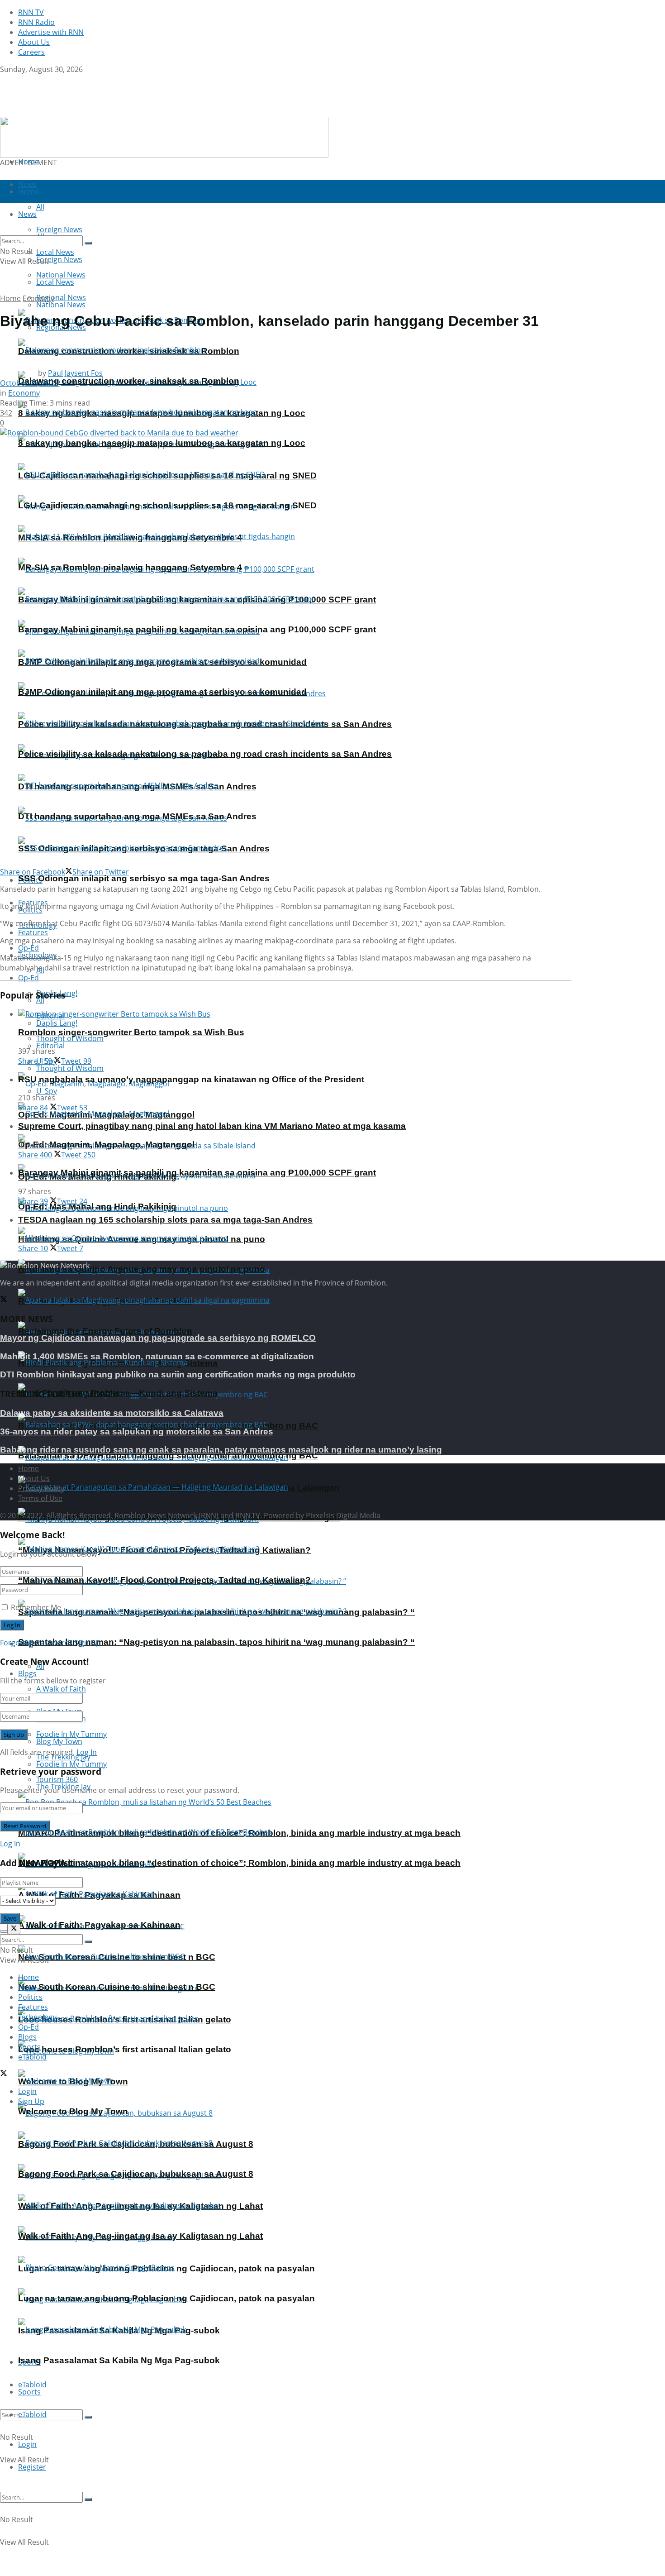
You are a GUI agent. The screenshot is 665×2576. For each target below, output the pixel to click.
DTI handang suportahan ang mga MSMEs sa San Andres (137, 816)
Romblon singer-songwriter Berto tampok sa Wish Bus (131, 1032)
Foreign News (59, 259)
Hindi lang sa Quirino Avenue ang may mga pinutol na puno (142, 1269)
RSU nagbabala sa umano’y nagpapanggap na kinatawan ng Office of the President (191, 1079)
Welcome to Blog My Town (73, 2111)
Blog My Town (59, 1741)
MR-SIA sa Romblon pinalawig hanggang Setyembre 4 (130, 567)
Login (27, 2444)
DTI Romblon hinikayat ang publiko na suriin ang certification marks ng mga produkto (178, 1374)
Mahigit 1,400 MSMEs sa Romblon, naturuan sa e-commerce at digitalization (157, 1356)
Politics (30, 1997)
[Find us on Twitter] (4, 79)
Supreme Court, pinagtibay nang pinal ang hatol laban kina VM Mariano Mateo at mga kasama (212, 1126)
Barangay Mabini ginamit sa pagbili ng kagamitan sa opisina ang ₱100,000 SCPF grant (197, 629)
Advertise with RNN (51, 32)
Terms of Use (40, 1498)
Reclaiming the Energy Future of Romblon (105, 1331)
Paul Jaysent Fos (75, 373)
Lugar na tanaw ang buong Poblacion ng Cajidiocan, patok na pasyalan (166, 2298)
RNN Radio (36, 22)
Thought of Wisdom (70, 1038)
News (27, 1987)
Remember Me (36, 1607)
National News (61, 305)
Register (32, 2467)
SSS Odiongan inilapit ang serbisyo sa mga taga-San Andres (144, 878)
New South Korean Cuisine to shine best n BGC (117, 1987)
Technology (37, 2017)
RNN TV (31, 12)
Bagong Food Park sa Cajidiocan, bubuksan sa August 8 (136, 2174)
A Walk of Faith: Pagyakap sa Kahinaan (99, 1925)
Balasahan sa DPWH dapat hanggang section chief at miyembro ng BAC (168, 1455)
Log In (87, 1752)
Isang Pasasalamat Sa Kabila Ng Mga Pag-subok (119, 2360)
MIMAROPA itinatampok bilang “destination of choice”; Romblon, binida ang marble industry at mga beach (239, 1863)
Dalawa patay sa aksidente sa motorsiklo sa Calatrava (112, 1413)
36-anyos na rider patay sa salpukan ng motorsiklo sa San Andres (137, 1431)
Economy (38, 298)
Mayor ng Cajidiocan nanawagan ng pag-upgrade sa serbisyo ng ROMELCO (158, 1338)
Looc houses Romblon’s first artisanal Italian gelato (125, 2049)
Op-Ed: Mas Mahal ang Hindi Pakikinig (97, 1207)
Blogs (27, 1673)
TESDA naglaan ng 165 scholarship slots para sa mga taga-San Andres (165, 1220)
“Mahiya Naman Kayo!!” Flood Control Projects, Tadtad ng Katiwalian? (164, 1580)
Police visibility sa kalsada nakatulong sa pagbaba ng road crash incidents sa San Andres (205, 754)
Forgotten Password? (36, 1643)
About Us (34, 42)
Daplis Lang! (57, 1023)
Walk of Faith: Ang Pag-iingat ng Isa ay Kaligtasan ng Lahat (140, 2236)
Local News (55, 282)
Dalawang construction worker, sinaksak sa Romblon (129, 381)
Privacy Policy (41, 1488)
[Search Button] (88, 2417)
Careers (31, 52)
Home (28, 162)
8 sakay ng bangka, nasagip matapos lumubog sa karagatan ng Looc (162, 443)
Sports (29, 2392)
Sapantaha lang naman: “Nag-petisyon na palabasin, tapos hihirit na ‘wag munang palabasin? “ (216, 1642)
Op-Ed (28, 978)
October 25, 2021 (29, 383)
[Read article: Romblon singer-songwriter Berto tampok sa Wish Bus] (295, 1014)
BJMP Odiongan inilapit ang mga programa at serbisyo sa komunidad (162, 692)
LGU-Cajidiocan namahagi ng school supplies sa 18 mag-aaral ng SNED (167, 505)
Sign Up (87, 1643)
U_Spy (47, 1091)
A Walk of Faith (61, 1689)
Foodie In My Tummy (71, 1764)
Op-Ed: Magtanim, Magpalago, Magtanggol (106, 1145)
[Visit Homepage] (57, 112)
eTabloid (32, 2414)
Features (33, 932)
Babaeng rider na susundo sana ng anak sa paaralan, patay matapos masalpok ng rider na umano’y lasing (221, 1450)
